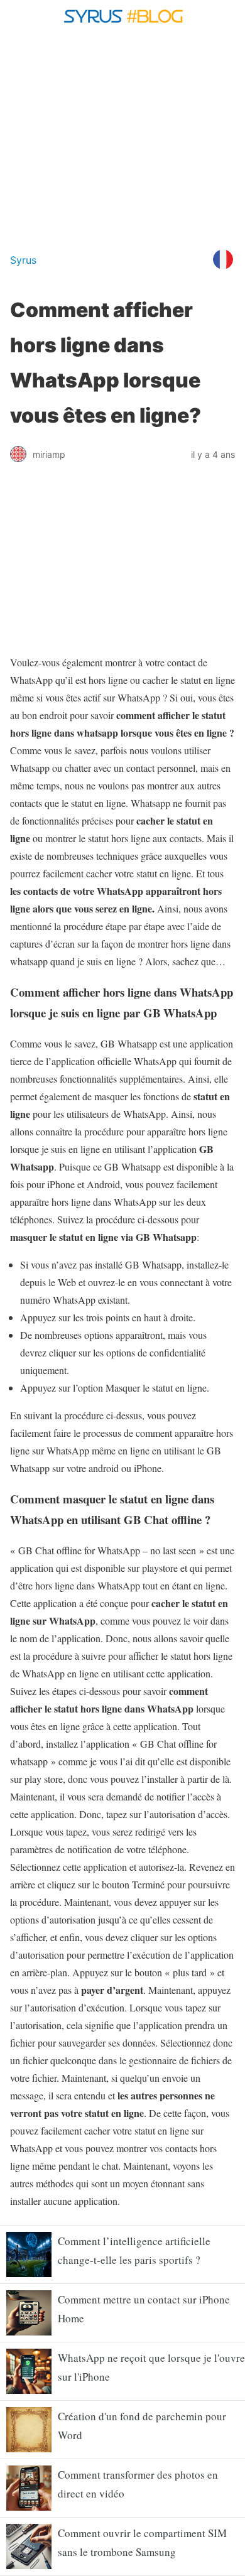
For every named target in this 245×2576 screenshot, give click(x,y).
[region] (122, 137)
